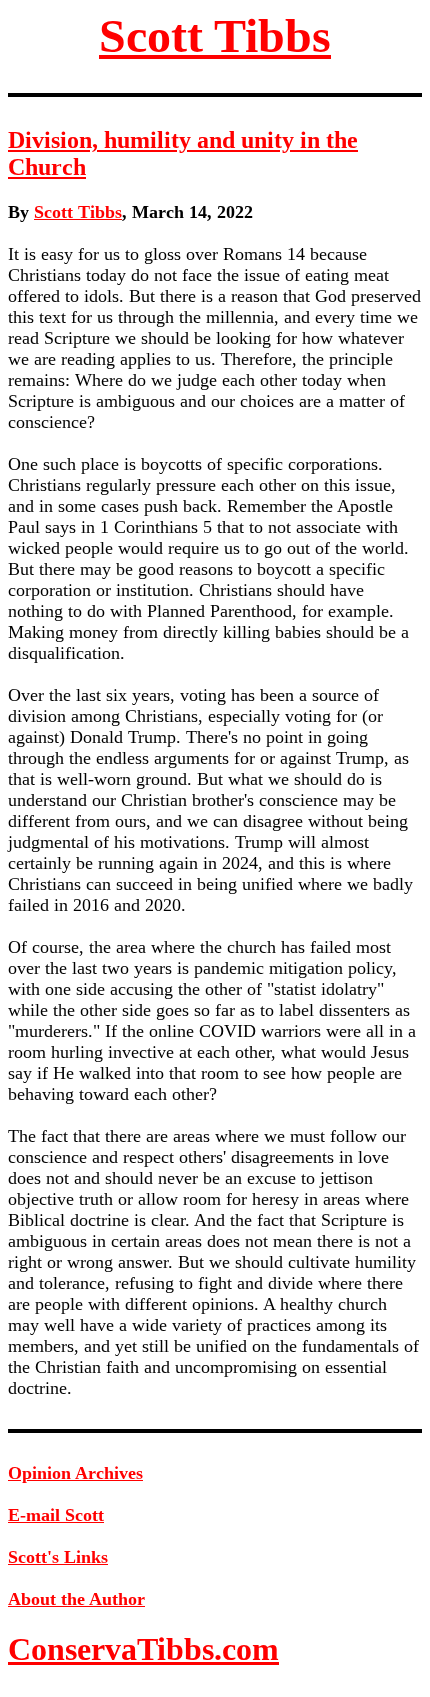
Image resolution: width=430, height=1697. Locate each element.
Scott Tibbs (215, 35)
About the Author (76, 1599)
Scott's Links (58, 1557)
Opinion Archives (75, 1473)
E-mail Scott (56, 1515)
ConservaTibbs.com (143, 1649)
